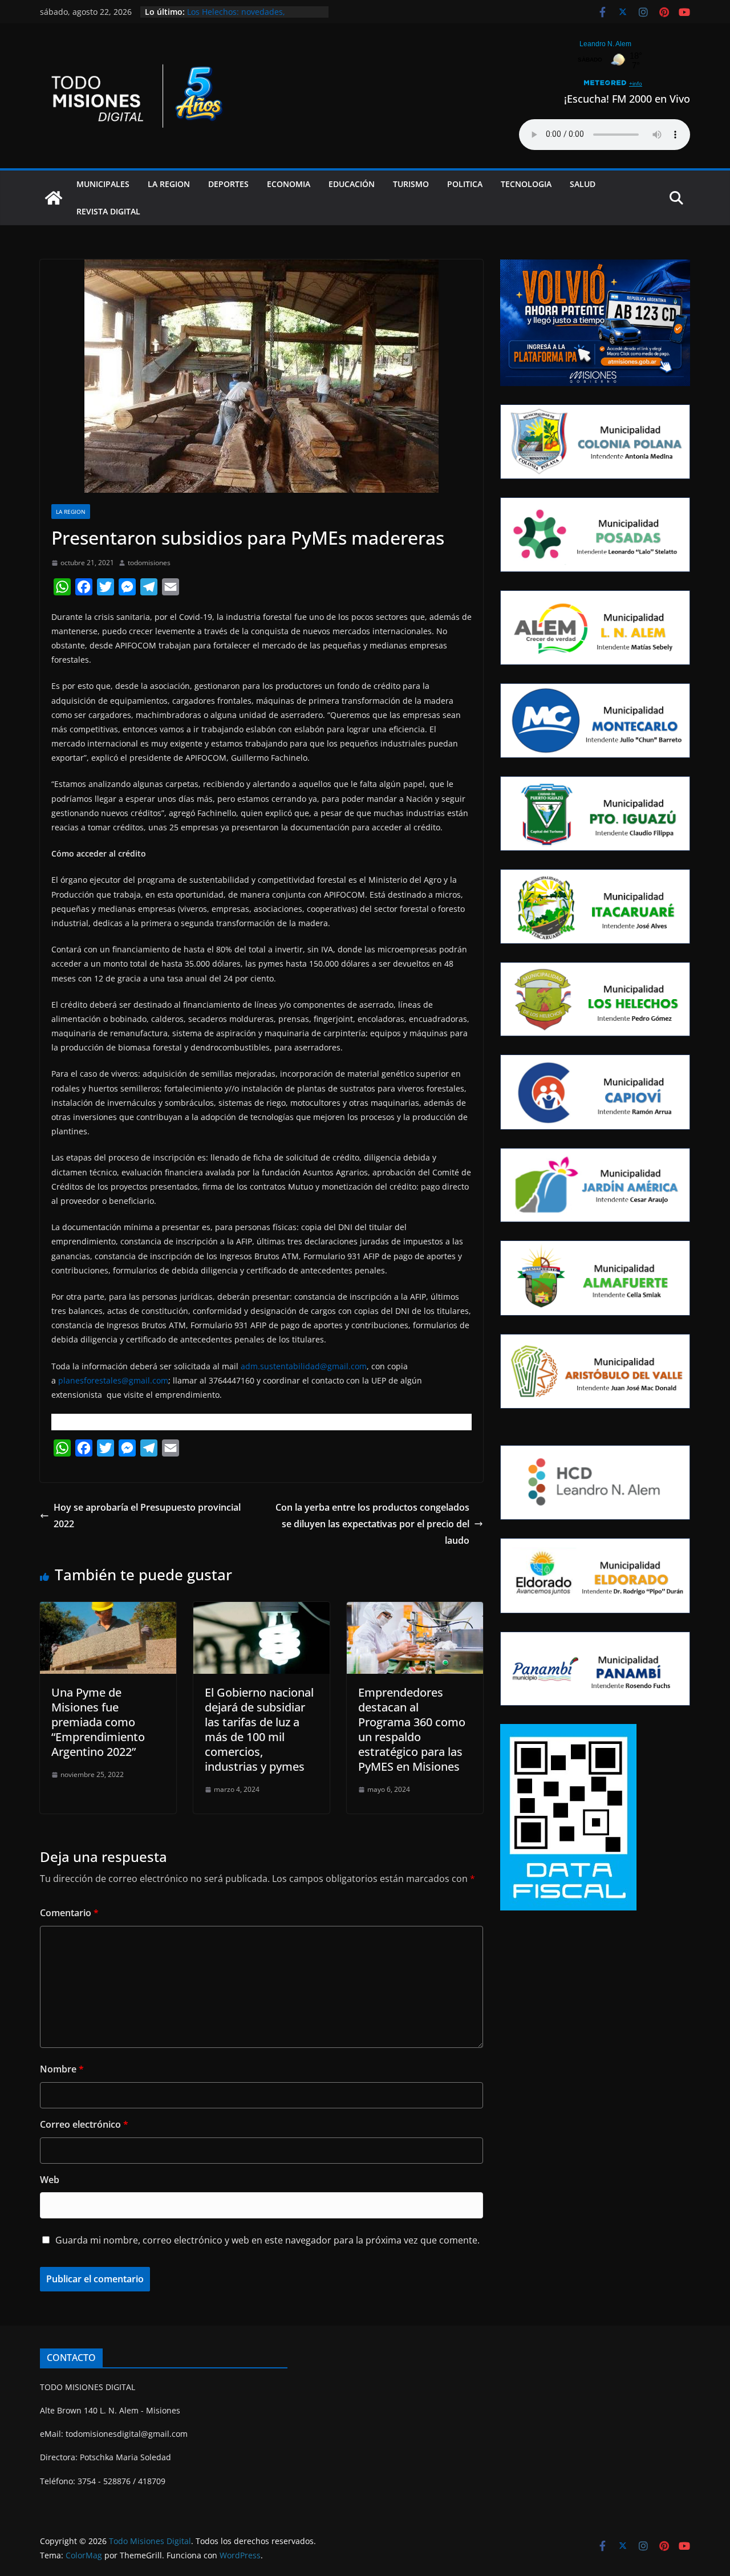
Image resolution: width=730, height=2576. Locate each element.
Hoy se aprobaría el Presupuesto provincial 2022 (147, 1516)
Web (50, 2180)
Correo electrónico (84, 2124)
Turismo (411, 184)
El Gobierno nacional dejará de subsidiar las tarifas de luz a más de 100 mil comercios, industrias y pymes (259, 1729)
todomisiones (149, 563)
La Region (169, 184)
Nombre (62, 2069)
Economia (289, 184)
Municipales (103, 184)
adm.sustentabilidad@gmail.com (304, 1366)
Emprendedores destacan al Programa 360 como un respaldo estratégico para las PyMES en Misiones (412, 1729)
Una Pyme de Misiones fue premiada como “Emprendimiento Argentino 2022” (98, 1722)
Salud (583, 184)
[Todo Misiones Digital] (54, 198)
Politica (465, 184)
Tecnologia (526, 184)
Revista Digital (108, 211)
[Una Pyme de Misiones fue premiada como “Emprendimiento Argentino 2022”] (108, 1610)
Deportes (228, 184)
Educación (352, 184)
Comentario (69, 1913)
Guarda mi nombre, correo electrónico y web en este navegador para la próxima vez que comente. (267, 2240)
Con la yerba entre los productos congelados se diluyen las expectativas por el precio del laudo (372, 1524)
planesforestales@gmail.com (113, 1380)
